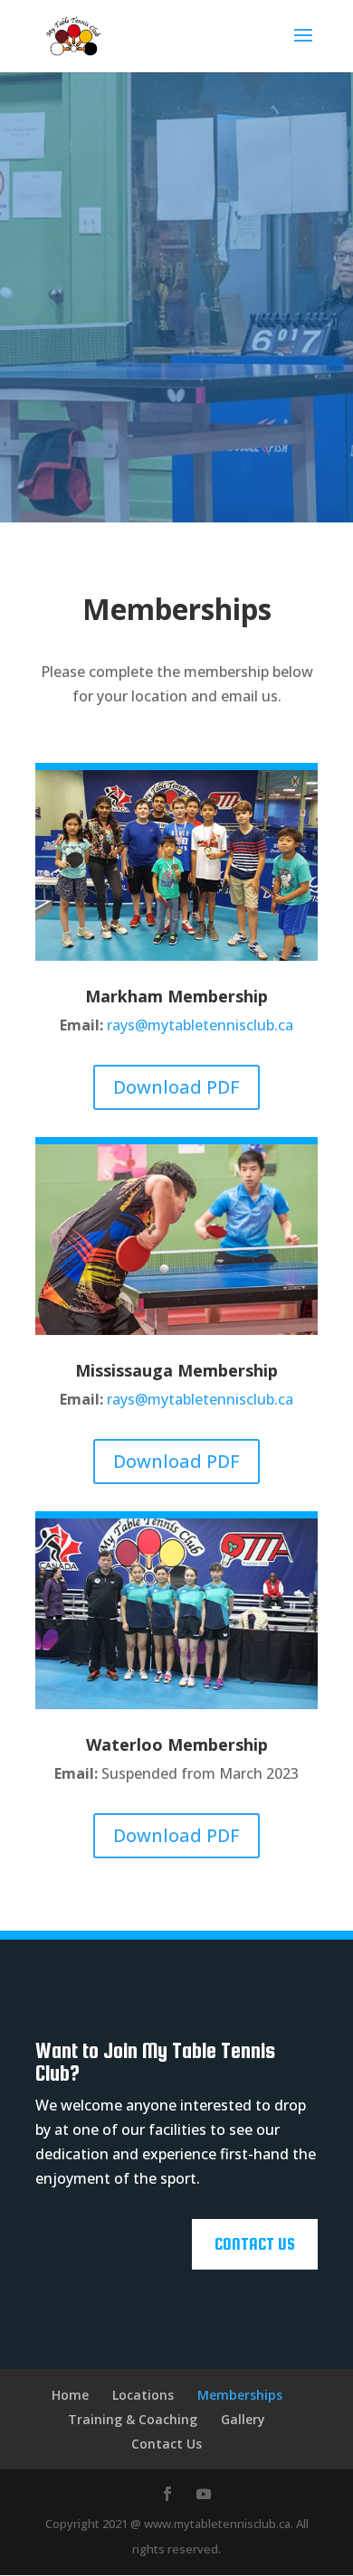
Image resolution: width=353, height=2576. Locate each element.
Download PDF (176, 1087)
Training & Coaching (133, 2419)
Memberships (240, 2395)
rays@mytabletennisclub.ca (200, 1025)
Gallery (243, 2419)
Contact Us (255, 2244)
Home (70, 2395)
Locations (143, 2395)
